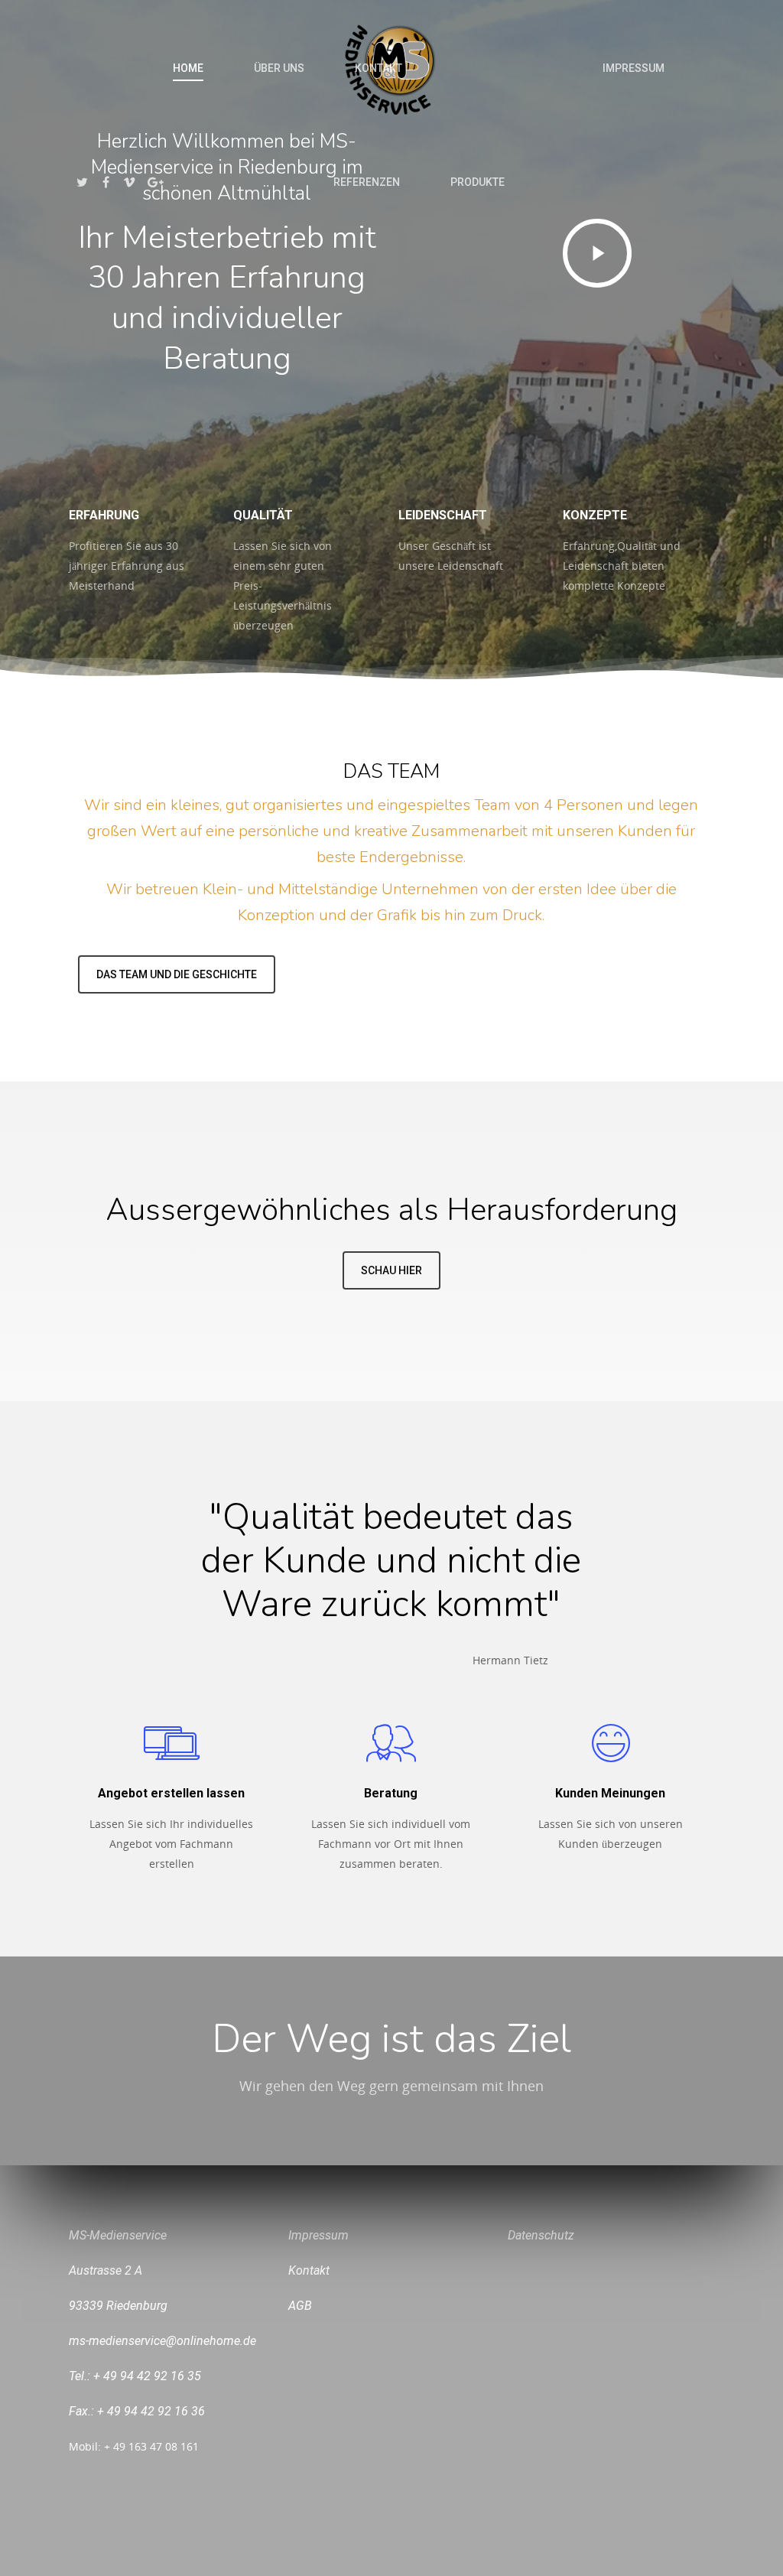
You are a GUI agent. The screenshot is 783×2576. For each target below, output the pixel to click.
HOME (188, 68)
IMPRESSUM (634, 68)
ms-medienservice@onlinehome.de (162, 2341)
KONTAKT (379, 68)
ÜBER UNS (279, 68)
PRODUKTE (478, 182)
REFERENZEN (367, 182)
